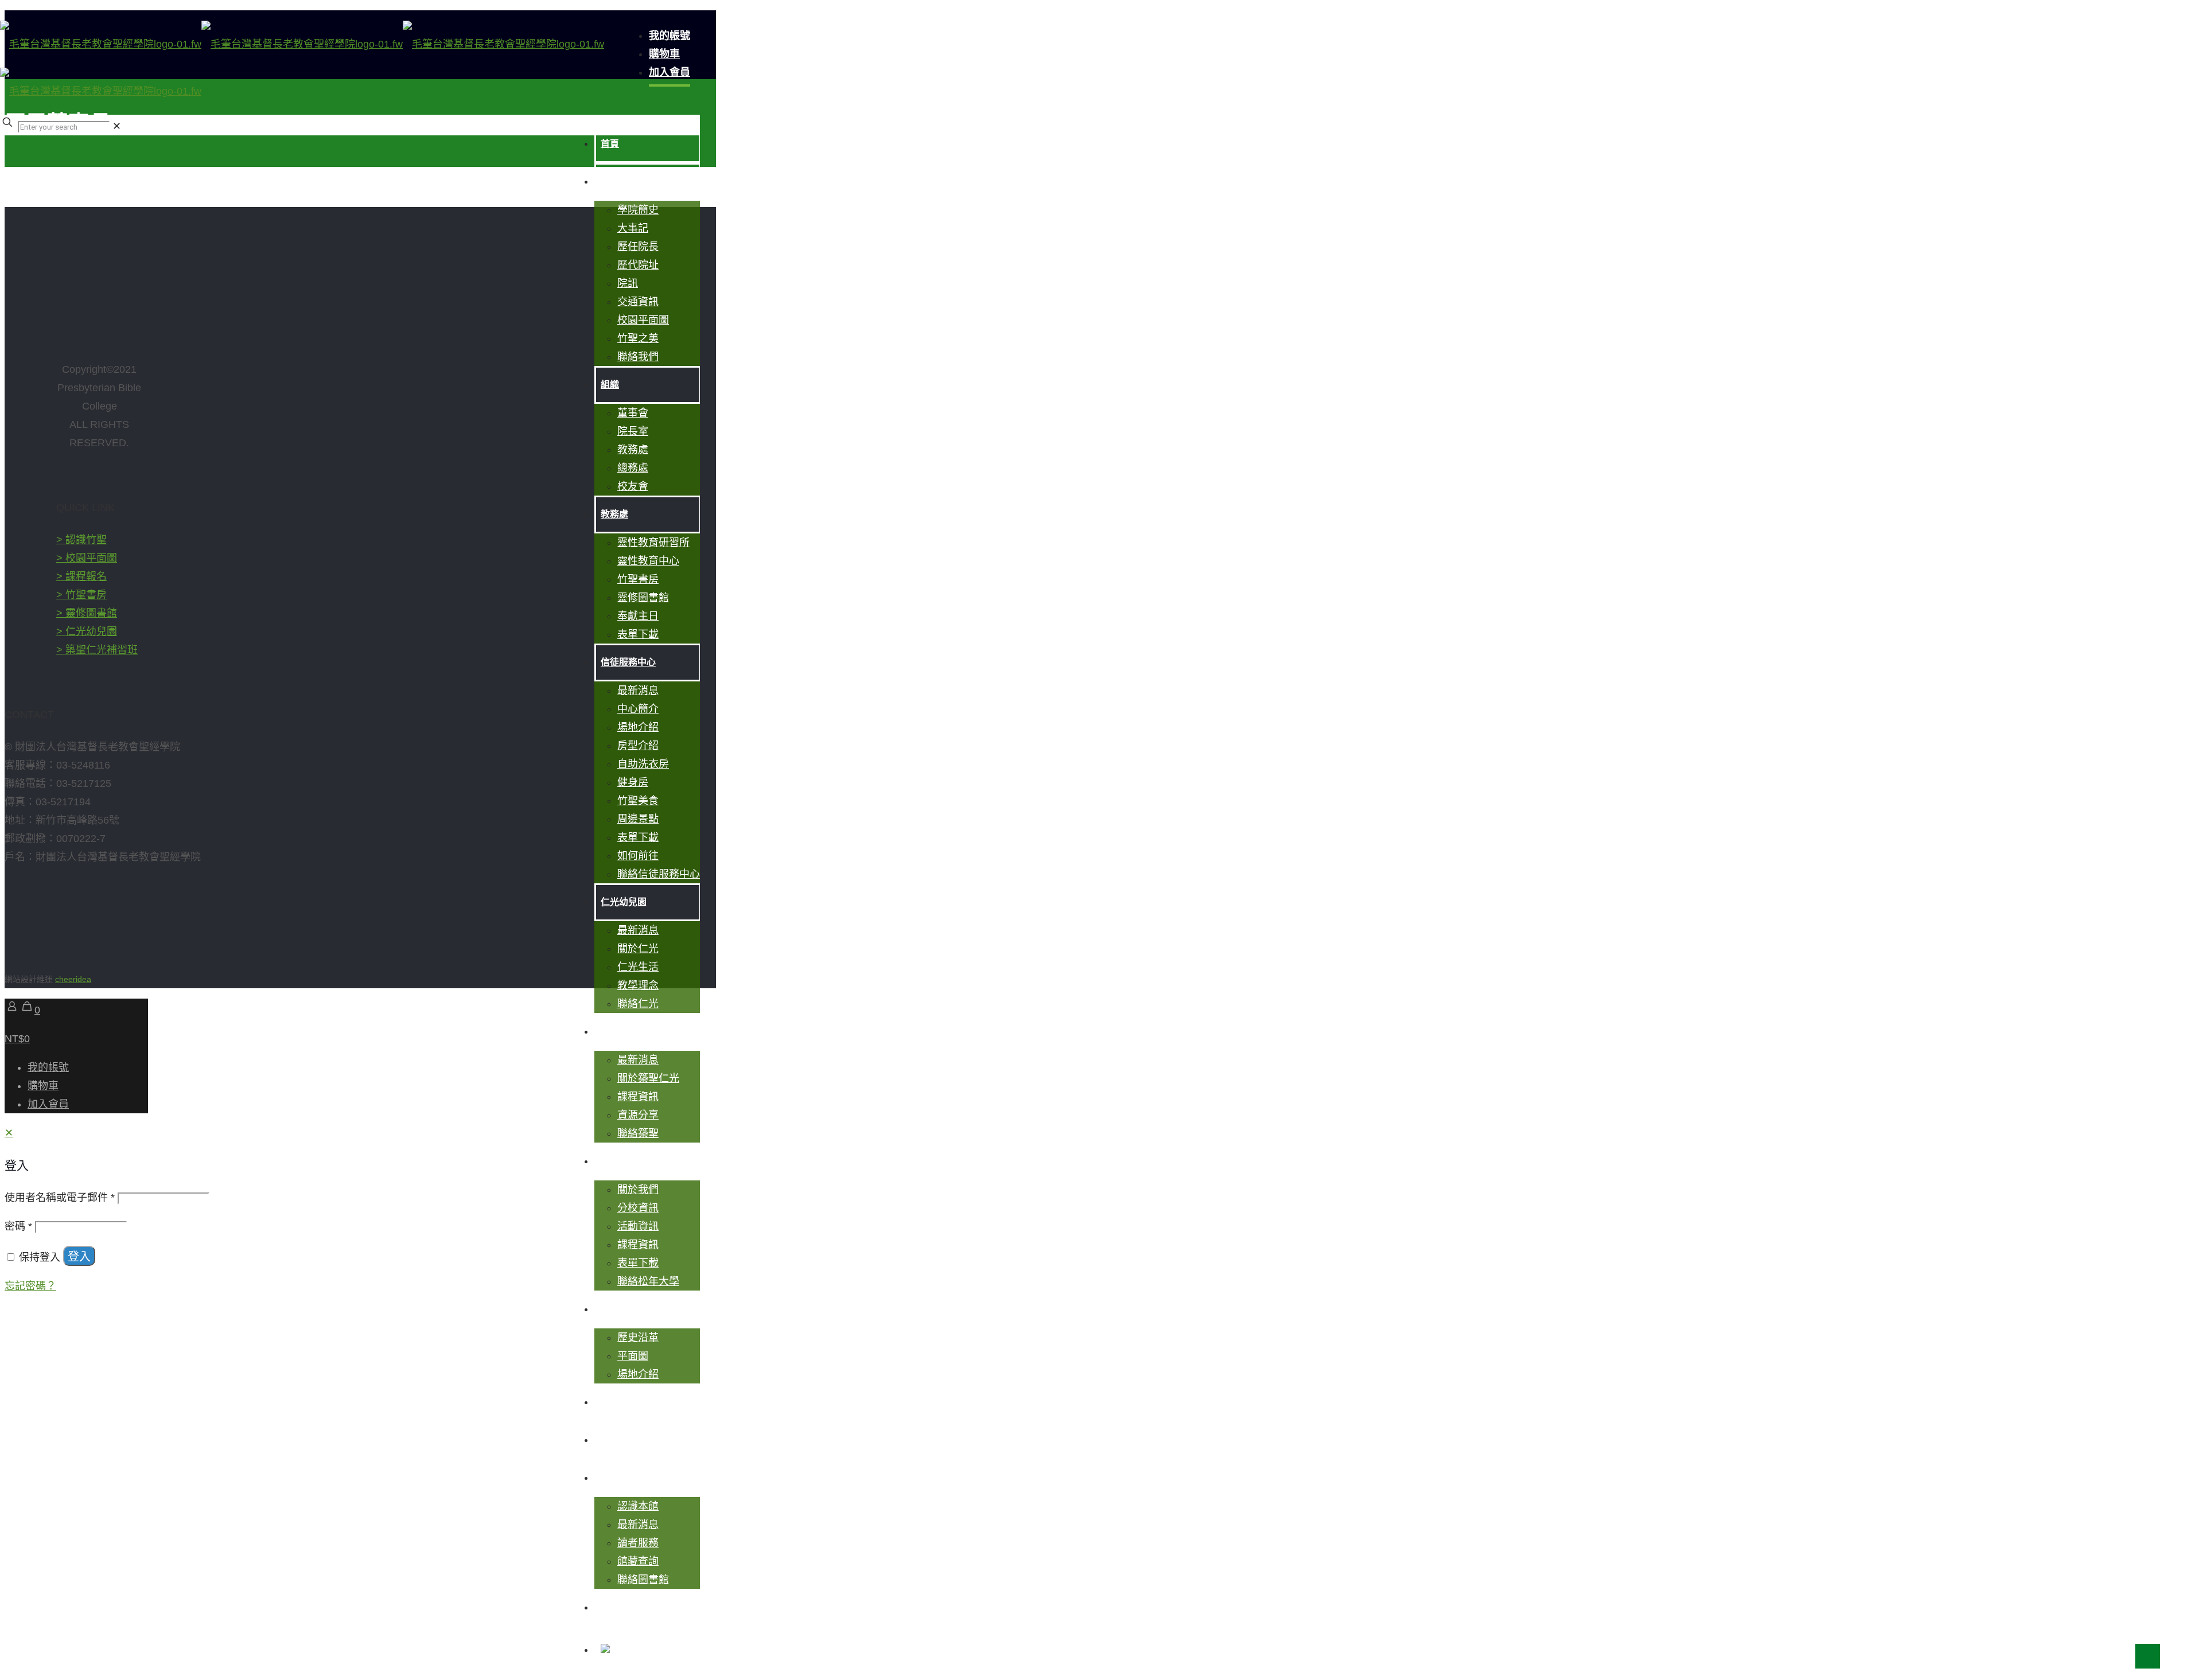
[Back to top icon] (2148, 1656)
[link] (117, 126)
